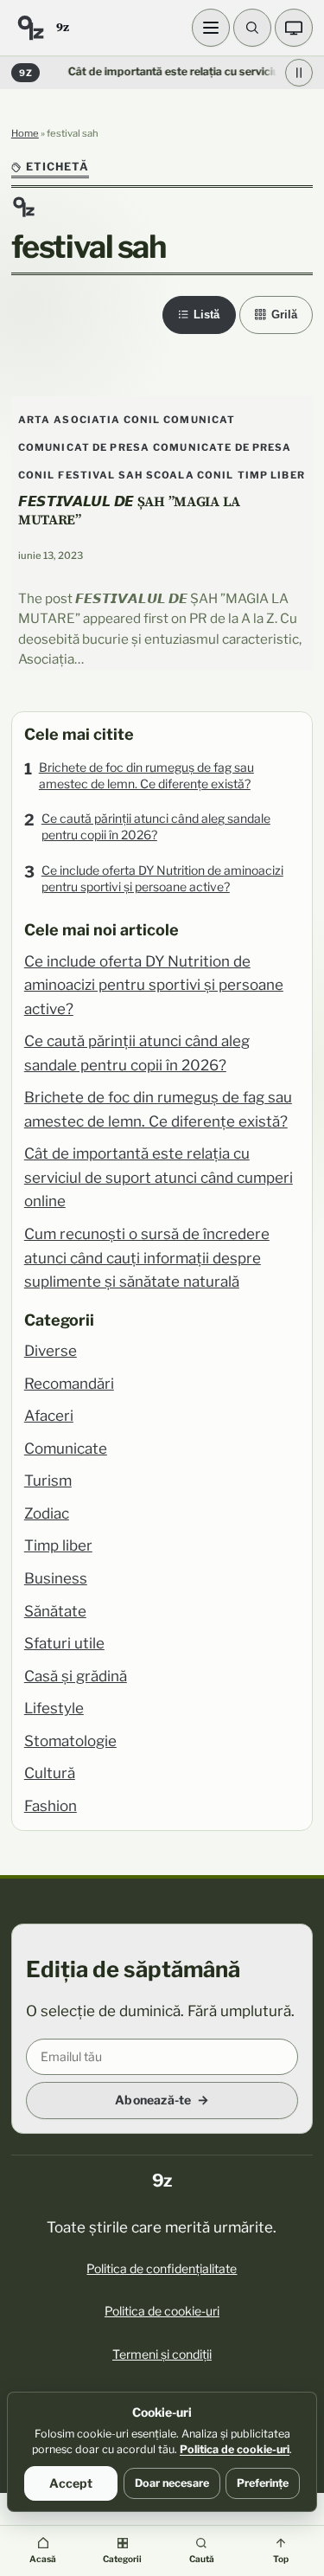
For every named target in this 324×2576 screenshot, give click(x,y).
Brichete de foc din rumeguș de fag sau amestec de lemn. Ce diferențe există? (146, 775)
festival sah (100, 475)
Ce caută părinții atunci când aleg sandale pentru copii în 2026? (156, 826)
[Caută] (252, 28)
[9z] (30, 28)
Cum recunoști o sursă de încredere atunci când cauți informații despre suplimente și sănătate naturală (147, 1258)
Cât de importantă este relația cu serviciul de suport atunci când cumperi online (159, 1177)
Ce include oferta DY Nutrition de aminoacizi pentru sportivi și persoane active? (162, 878)
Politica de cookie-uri (162, 2311)
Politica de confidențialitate (162, 2268)
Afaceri (49, 1416)
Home (25, 133)
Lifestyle (54, 1708)
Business (56, 1578)
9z (62, 27)
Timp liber (58, 1545)
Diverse (51, 1351)
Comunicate (66, 1449)
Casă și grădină (76, 1676)
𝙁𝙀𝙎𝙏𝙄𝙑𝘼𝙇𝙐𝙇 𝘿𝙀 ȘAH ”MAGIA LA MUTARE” (129, 510)
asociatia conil (107, 420)
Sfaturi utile (64, 1643)
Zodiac (47, 1513)
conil (37, 475)
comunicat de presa (84, 447)
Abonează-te (153, 2100)
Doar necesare (172, 2483)
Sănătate (55, 1611)
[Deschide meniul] (211, 28)
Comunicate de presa (222, 447)
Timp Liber (271, 475)
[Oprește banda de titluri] (299, 73)
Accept (71, 2483)
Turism (48, 1481)
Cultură (50, 1773)
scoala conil (190, 475)
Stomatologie (70, 1741)
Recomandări (69, 1384)
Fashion (51, 1806)
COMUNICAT (199, 420)
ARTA (35, 420)
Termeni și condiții (162, 2354)
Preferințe (263, 2483)
